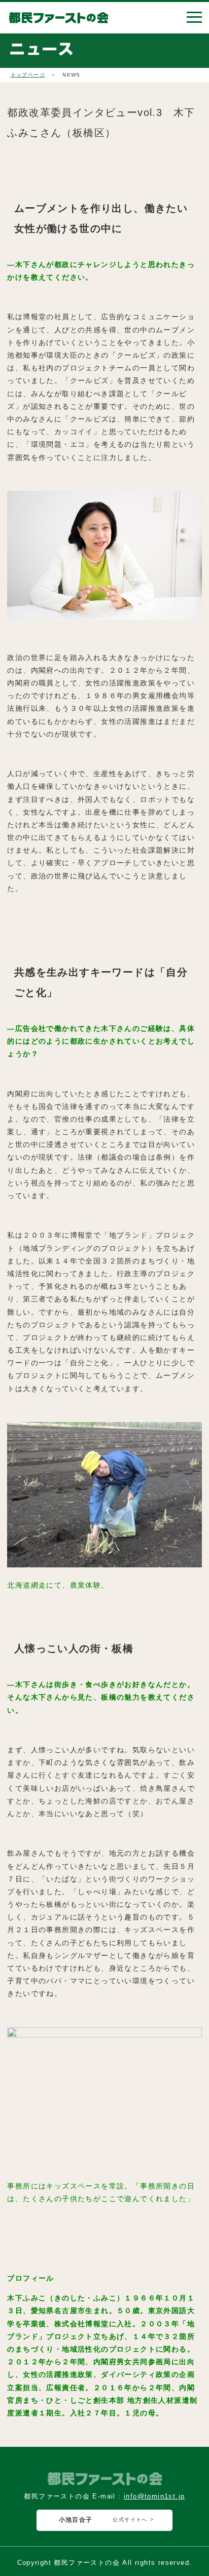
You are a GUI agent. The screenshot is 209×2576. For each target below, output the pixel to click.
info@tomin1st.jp (154, 2496)
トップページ (28, 75)
